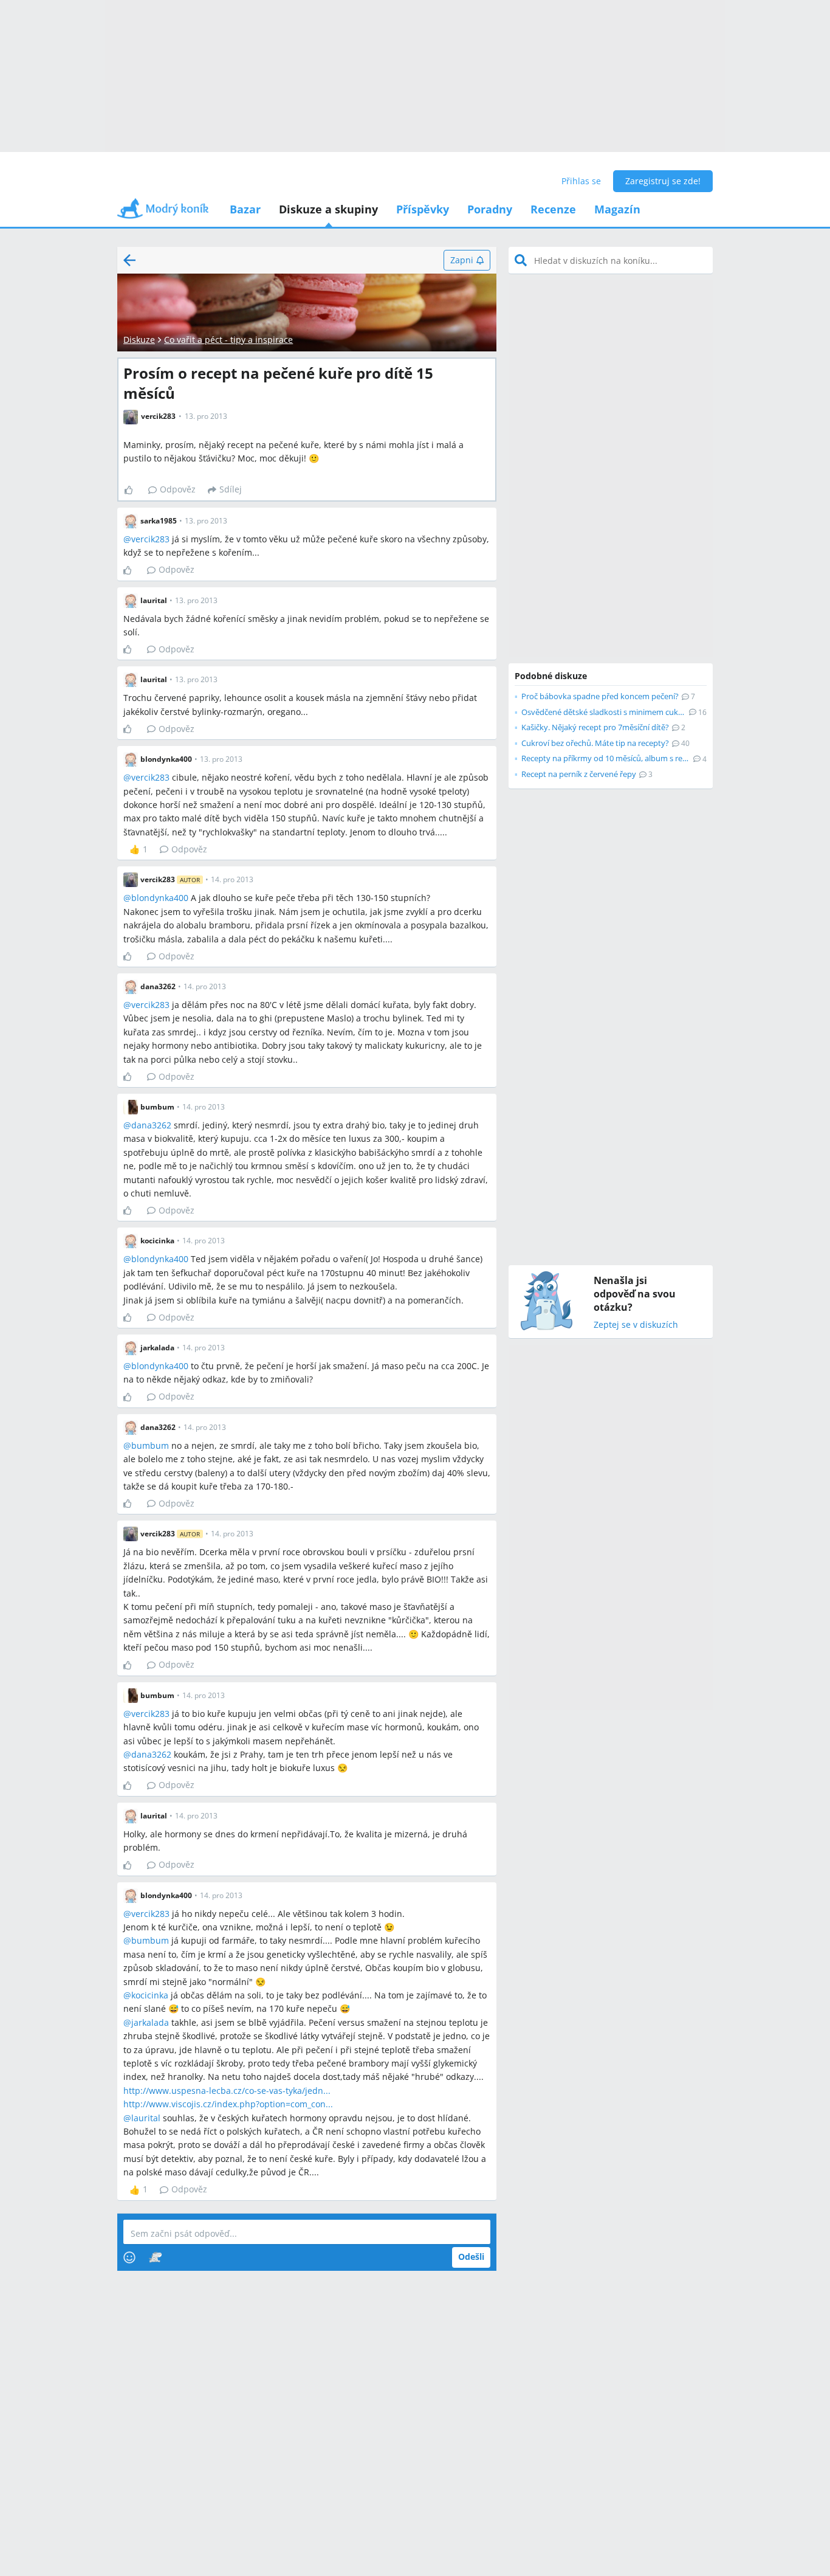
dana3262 (151, 1125)
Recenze (553, 209)
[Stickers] (155, 2257)
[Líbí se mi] (133, 490)
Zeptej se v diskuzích (636, 1325)
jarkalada (150, 2022)
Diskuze (139, 340)
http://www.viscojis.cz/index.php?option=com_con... (228, 2104)
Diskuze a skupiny (328, 209)
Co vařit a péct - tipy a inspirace (228, 340)
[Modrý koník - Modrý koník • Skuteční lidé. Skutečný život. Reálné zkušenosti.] (163, 212)
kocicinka (150, 1995)
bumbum (150, 1445)
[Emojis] (129, 2257)
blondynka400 (160, 898)
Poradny (490, 209)
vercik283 (150, 539)
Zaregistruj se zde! (663, 181)
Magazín (617, 209)
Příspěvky (423, 209)
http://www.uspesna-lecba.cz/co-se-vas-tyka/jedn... (227, 2091)
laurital (146, 2118)
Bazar (245, 209)
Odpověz (178, 489)
